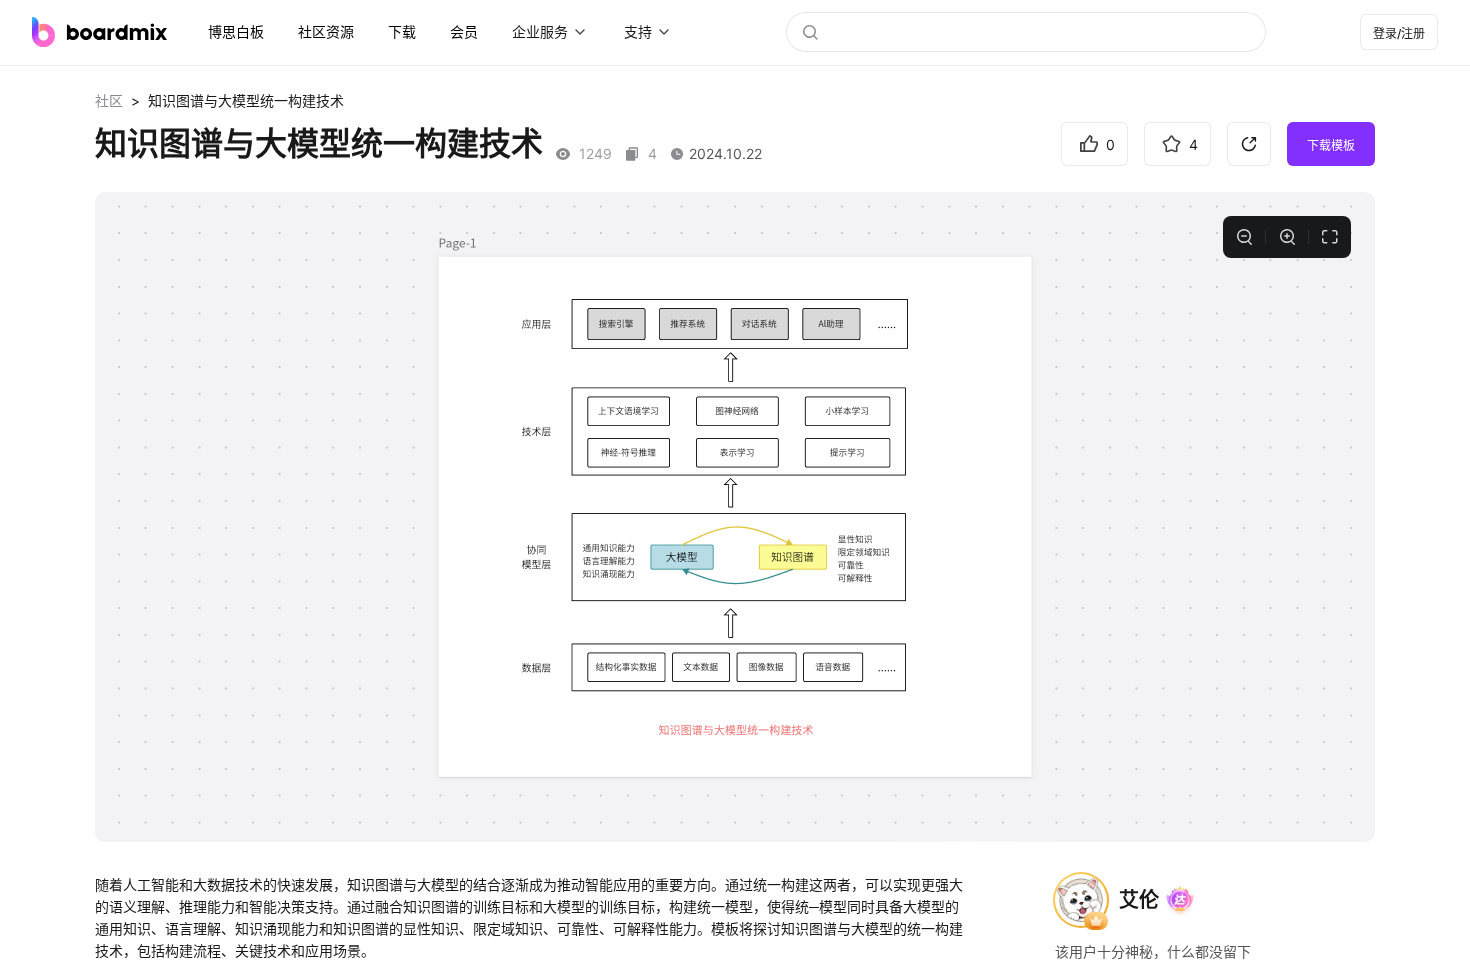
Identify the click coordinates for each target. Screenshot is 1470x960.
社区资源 (326, 31)
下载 (402, 31)
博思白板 (236, 31)
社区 (109, 100)
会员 (464, 31)
